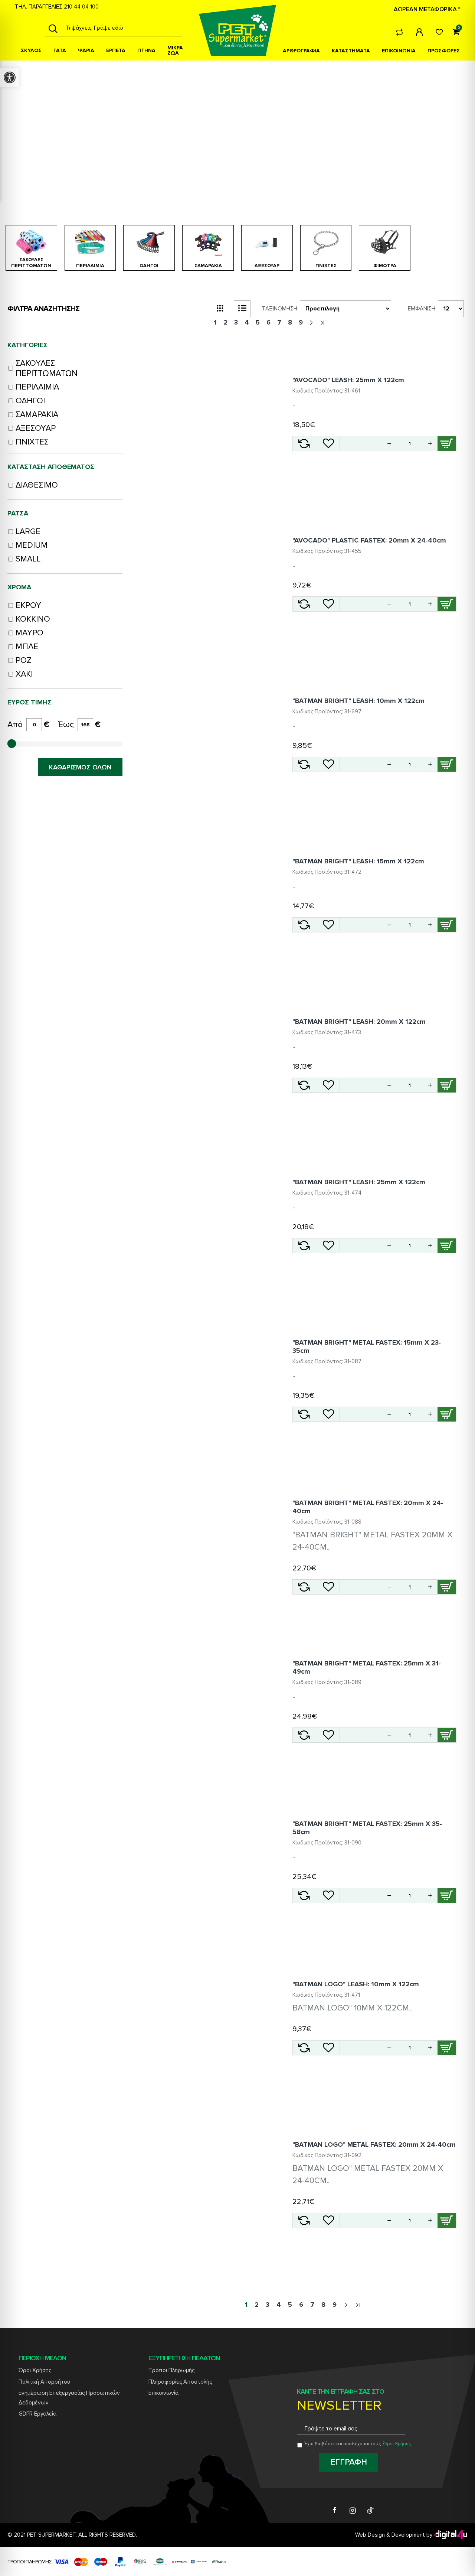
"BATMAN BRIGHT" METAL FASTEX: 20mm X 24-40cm (368, 1507)
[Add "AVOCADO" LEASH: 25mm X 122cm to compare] (304, 444)
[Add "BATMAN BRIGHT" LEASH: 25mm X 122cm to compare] (304, 1246)
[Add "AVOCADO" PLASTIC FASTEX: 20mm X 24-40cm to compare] (304, 604)
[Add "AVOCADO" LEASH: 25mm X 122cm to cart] (447, 444)
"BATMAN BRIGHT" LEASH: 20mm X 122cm (359, 1022)
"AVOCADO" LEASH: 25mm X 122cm (348, 380)
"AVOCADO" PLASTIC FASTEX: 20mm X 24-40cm (369, 540)
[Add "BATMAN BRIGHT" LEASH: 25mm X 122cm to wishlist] (328, 1246)
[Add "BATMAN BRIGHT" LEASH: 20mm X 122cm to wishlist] (328, 1085)
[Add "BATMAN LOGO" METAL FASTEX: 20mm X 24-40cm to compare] (304, 2220)
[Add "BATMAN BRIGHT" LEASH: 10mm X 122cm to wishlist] (328, 764)
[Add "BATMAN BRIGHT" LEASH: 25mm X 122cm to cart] (447, 1246)
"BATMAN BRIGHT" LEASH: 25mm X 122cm (359, 1182)
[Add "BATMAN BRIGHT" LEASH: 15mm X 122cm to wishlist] (328, 925)
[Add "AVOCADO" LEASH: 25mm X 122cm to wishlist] (328, 444)
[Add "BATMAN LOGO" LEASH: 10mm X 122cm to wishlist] (328, 2048)
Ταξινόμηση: (280, 309)
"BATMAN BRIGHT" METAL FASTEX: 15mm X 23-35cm (367, 1346)
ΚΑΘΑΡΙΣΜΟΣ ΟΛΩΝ (80, 767)
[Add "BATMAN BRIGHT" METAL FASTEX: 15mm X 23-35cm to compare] (304, 1414)
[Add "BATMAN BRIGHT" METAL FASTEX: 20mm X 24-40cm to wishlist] (328, 1587)
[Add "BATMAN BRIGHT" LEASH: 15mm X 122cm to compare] (304, 925)
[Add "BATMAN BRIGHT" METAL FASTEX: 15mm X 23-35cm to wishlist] (328, 1414)
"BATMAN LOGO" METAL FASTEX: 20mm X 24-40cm (374, 2145)
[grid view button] (220, 309)
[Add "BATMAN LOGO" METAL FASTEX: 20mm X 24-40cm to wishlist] (328, 2220)
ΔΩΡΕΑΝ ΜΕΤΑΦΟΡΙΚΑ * (427, 9)
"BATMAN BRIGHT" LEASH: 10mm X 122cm (358, 701)
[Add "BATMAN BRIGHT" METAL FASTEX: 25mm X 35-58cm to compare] (304, 1896)
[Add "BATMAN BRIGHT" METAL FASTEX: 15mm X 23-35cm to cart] (447, 1414)
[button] (430, 443)
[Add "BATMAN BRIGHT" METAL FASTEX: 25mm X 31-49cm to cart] (447, 1735)
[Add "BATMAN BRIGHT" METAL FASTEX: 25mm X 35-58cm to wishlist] (328, 1896)
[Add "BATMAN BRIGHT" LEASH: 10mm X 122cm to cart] (447, 764)
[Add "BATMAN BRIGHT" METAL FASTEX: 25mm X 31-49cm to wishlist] (328, 1735)
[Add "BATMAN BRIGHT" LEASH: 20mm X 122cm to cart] (447, 1085)
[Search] (53, 28)
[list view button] (242, 309)
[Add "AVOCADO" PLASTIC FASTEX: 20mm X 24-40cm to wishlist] (328, 604)
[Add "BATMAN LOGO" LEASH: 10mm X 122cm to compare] (304, 2048)
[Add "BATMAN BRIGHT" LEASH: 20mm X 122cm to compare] (304, 1085)
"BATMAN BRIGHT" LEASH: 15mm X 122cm (358, 861)
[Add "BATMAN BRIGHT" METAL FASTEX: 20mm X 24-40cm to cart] (447, 1587)
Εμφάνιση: (422, 309)
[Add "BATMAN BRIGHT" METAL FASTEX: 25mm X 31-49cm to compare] (304, 1735)
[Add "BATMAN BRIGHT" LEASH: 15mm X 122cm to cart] (447, 925)
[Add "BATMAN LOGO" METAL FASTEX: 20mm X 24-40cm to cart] (447, 2220)
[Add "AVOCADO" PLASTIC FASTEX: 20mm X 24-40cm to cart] (447, 604)
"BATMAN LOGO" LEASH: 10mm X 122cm (356, 1984)
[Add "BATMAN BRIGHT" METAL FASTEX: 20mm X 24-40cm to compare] (304, 1587)
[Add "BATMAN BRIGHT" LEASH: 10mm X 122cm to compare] (304, 764)
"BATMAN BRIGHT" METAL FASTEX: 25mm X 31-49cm (367, 1667)
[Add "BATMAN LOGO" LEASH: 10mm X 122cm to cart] (447, 2048)
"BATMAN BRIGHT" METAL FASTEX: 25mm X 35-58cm (367, 1828)
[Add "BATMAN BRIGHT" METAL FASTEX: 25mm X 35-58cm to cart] (447, 1896)
